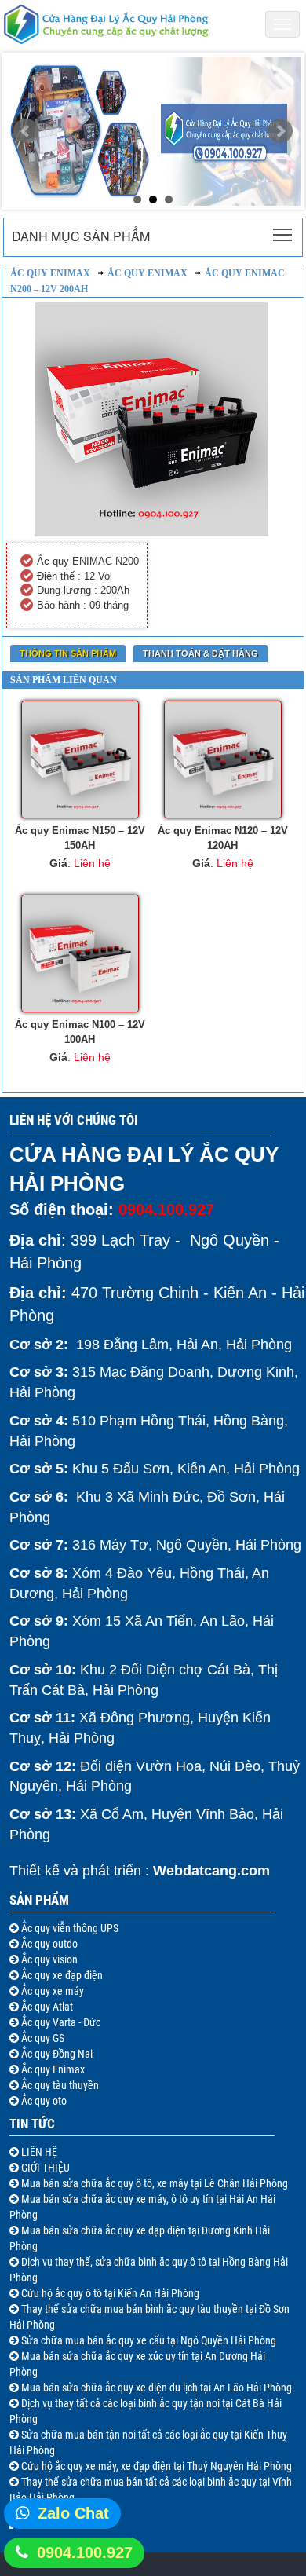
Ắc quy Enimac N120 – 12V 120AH (223, 838)
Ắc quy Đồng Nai (56, 2054)
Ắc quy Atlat (46, 2007)
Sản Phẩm (39, 1900)
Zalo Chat (73, 2513)
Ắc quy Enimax (52, 2069)
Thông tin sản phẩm (68, 653)
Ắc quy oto (43, 2101)
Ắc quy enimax (50, 273)
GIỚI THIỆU (44, 2168)
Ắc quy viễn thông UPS (69, 1928)
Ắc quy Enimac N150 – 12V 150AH (80, 838)
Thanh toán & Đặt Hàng (200, 653)
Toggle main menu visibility (283, 234)
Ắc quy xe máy (51, 1991)
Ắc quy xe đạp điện (61, 1975)
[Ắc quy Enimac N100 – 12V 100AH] (80, 953)
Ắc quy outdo (48, 1944)
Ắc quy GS (42, 2038)
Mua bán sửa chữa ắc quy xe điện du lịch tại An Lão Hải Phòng (155, 2388)
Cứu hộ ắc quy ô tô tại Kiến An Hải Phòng (109, 2293)
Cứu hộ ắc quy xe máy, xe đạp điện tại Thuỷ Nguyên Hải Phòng (155, 2466)
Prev (26, 131)
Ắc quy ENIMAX (148, 273)
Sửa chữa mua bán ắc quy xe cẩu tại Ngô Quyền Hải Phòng (148, 2340)
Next (280, 131)
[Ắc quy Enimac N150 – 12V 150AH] (80, 759)
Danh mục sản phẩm (81, 236)
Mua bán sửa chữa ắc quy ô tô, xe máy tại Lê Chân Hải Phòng (153, 2183)
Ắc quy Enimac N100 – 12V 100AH (80, 1032)
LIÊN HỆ (38, 2152)
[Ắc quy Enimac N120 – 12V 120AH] (222, 759)
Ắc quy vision (48, 1959)
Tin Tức (32, 2124)
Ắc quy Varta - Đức (60, 2022)
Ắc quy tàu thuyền (59, 2085)
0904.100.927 (85, 2552)
